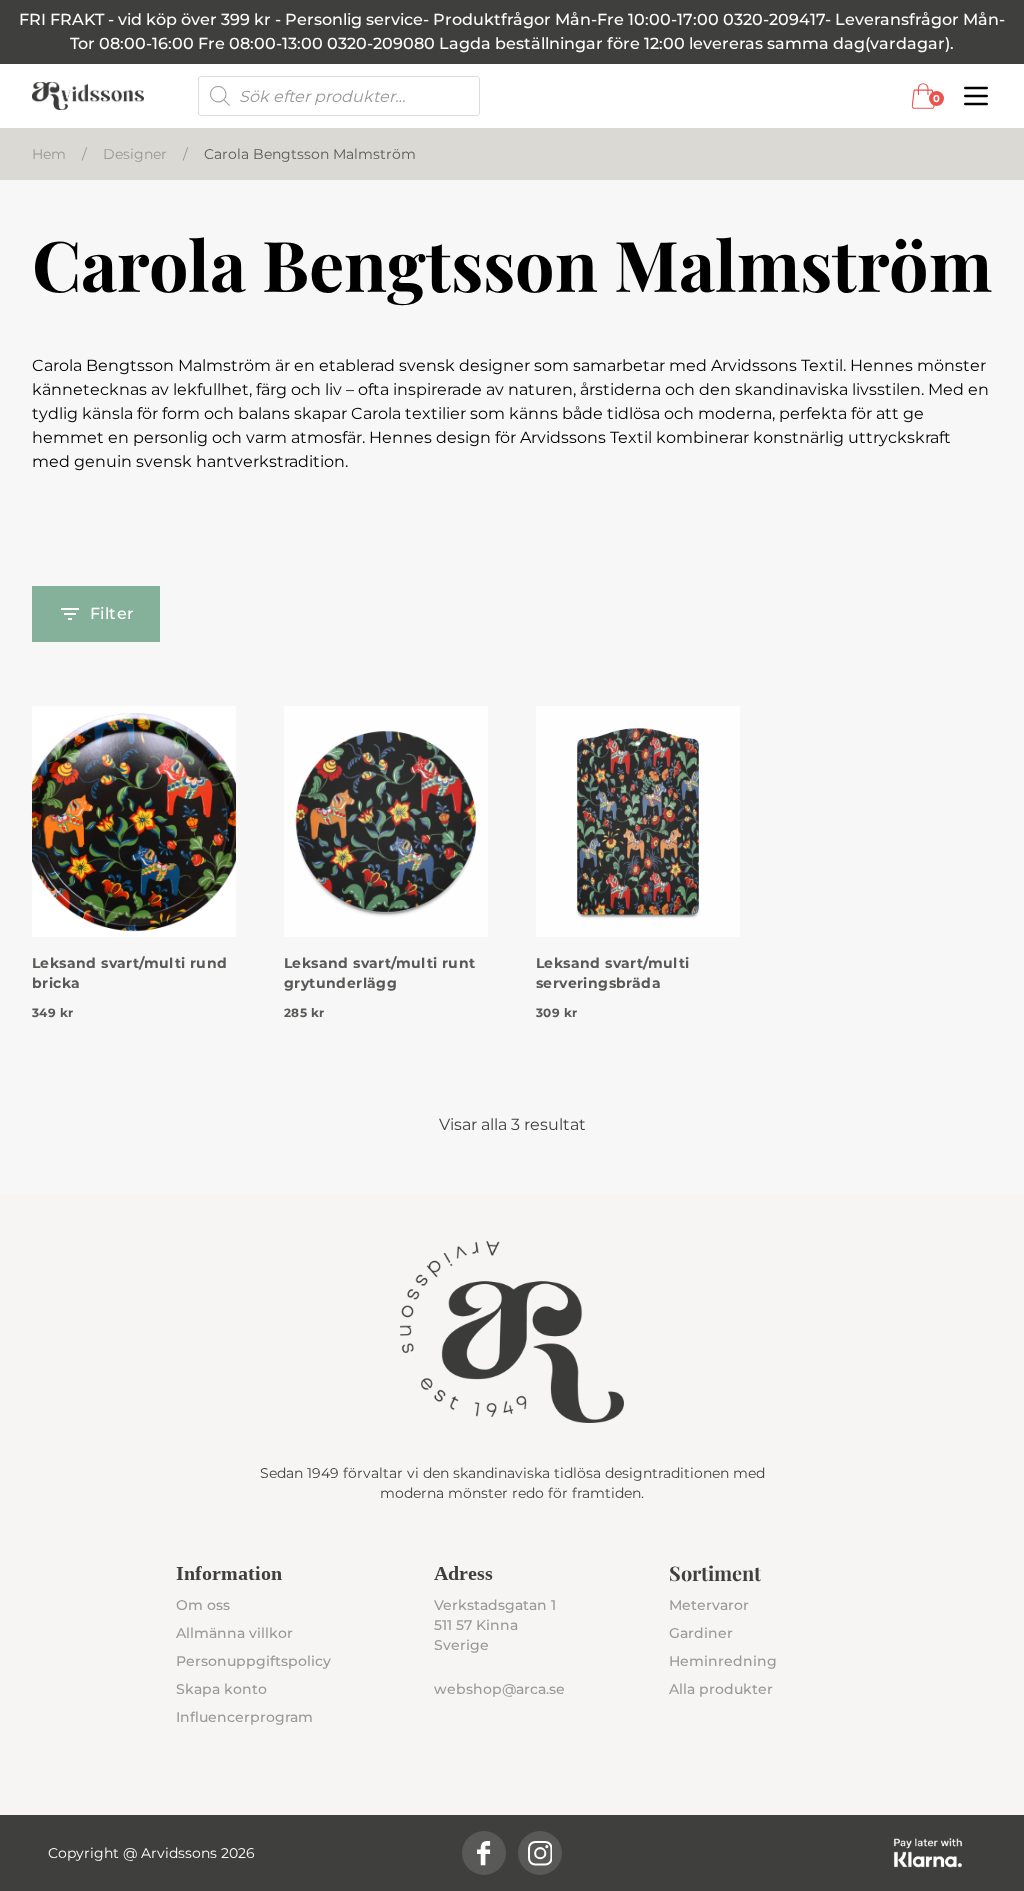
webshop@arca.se (499, 1689)
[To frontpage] (88, 96)
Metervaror (709, 1605)
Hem (49, 154)
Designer (135, 154)
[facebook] (484, 1853)
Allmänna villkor (234, 1633)
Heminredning (723, 1661)
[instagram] (540, 1853)
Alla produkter (721, 1689)
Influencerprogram (244, 1717)
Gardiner (701, 1633)
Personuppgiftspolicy (253, 1661)
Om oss (203, 1605)
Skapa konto (221, 1689)
